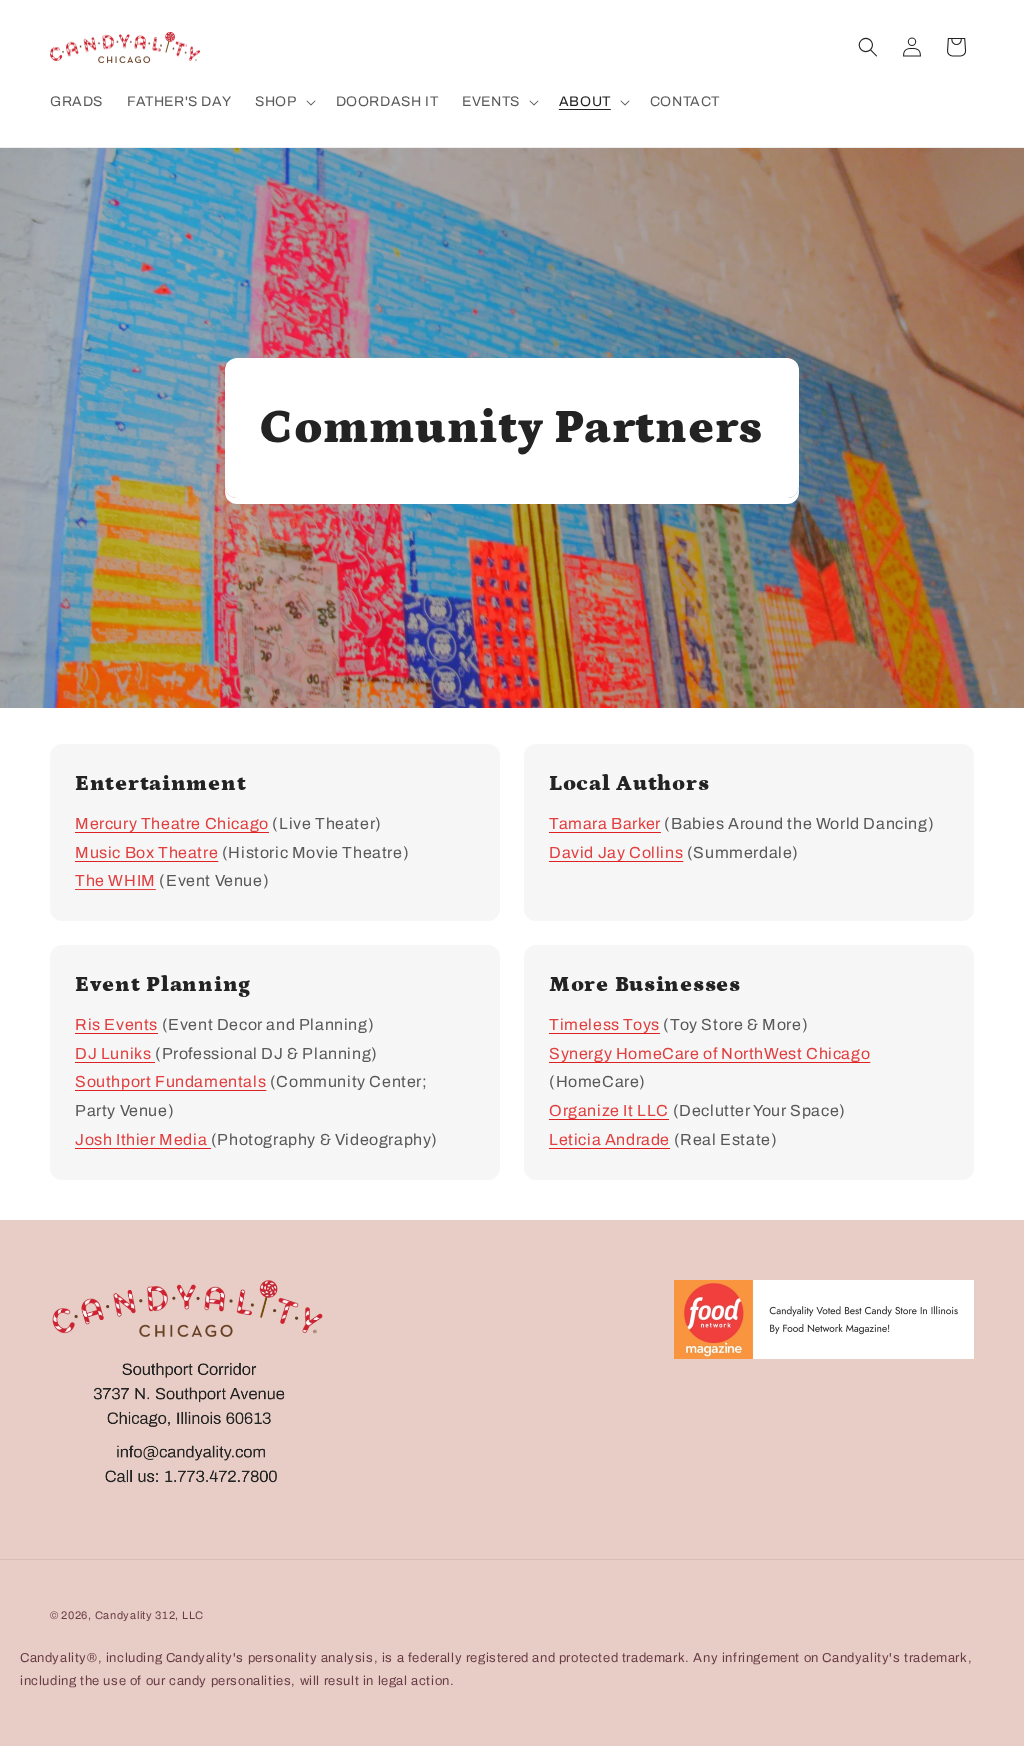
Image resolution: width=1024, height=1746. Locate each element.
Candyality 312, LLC (149, 1615)
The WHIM (115, 880)
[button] (283, 102)
